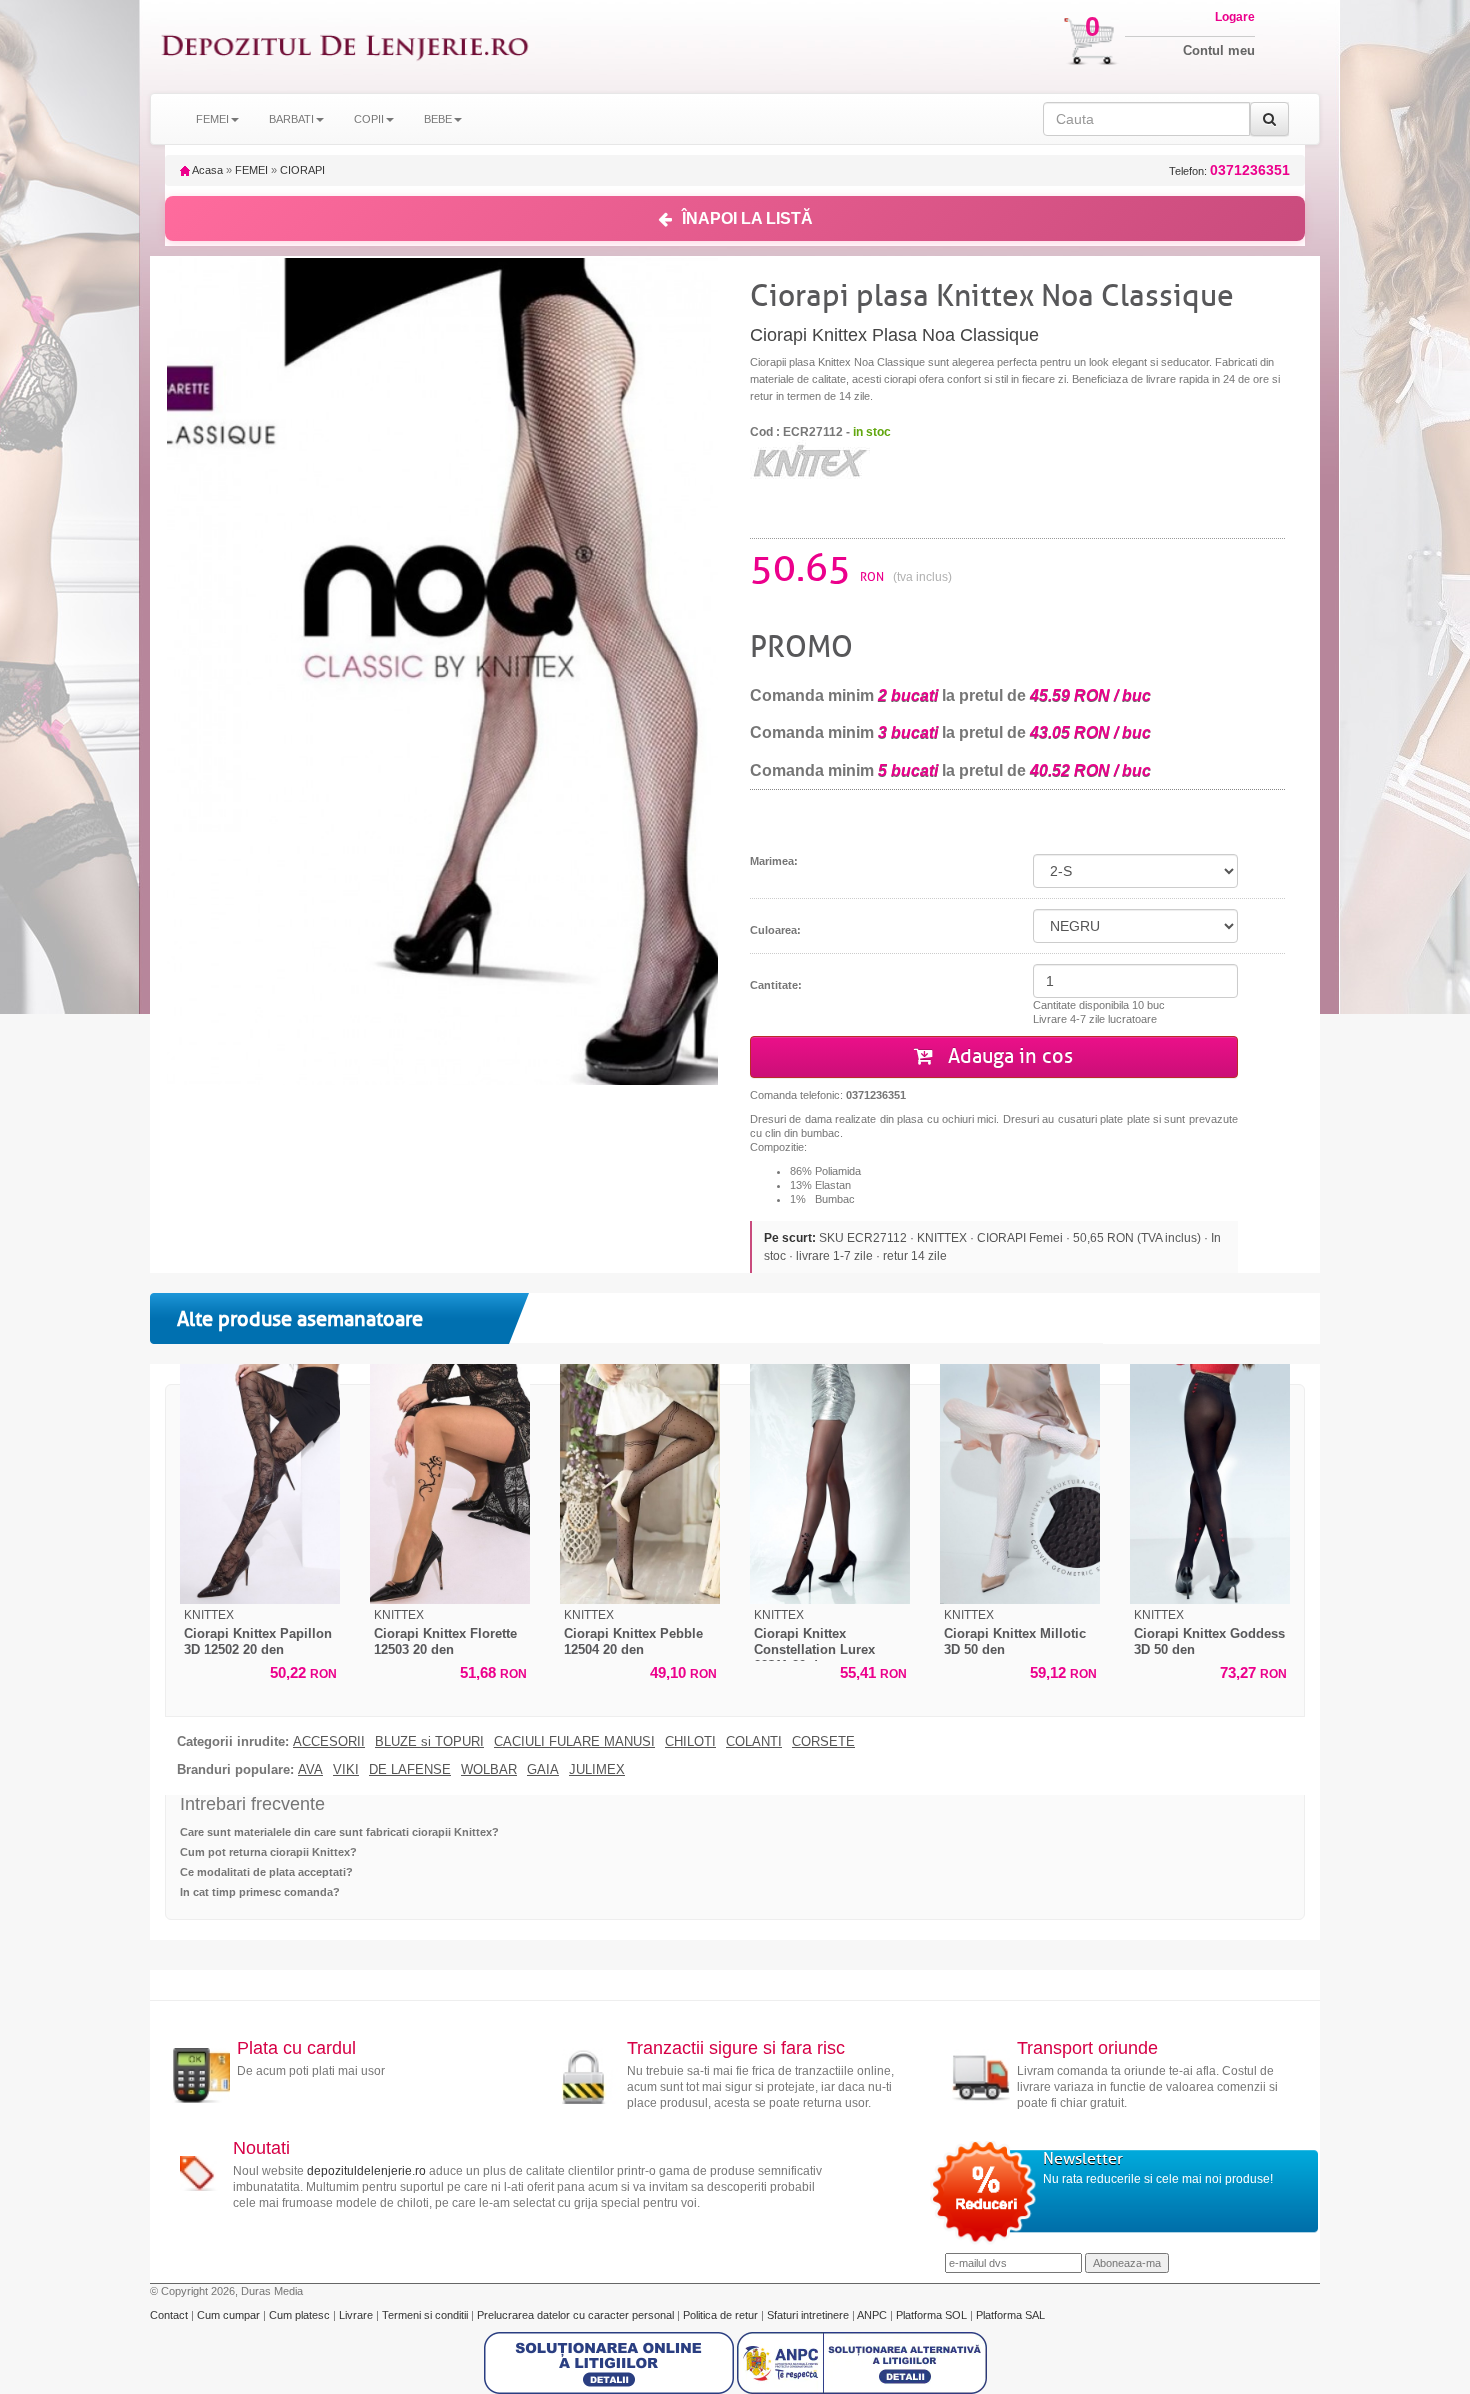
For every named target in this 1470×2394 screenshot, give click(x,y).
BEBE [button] (438, 119)
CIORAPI (302, 170)
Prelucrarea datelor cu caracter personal (577, 2315)
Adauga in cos (1008, 1056)
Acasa (206, 170)
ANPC (872, 2315)
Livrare (357, 2315)
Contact (170, 2315)
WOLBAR (489, 1770)
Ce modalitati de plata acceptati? (266, 1872)
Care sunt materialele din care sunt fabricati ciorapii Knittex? (339, 1832)
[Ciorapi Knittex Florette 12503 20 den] (450, 1484)
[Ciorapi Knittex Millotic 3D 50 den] (1020, 1484)
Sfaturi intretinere (809, 2315)
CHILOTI (690, 1742)
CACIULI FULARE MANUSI (574, 1742)
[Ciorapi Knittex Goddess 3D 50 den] (1210, 1484)
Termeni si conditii (426, 2315)
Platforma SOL (931, 2315)
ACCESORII (329, 1742)
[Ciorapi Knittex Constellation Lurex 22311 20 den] (830, 1484)
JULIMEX (597, 1770)
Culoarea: (775, 930)
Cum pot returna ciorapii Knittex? (268, 1852)
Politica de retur (722, 2315)
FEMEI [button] (212, 119)
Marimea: (774, 861)
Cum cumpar (230, 2315)
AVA (310, 1770)
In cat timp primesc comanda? (260, 1892)
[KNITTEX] (810, 461)
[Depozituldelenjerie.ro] (345, 46)
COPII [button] (369, 119)
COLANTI (754, 1742)
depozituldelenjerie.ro (366, 2171)
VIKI (346, 1770)
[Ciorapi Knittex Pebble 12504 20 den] (640, 1484)
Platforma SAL (1010, 2315)
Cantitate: (776, 985)
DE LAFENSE (410, 1770)
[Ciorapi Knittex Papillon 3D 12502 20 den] (260, 1484)
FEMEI (251, 170)
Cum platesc (301, 2315)
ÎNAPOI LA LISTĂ (747, 218)
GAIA (543, 1770)
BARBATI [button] (291, 119)
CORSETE (823, 1742)
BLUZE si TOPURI (429, 1742)
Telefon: (1229, 170)
